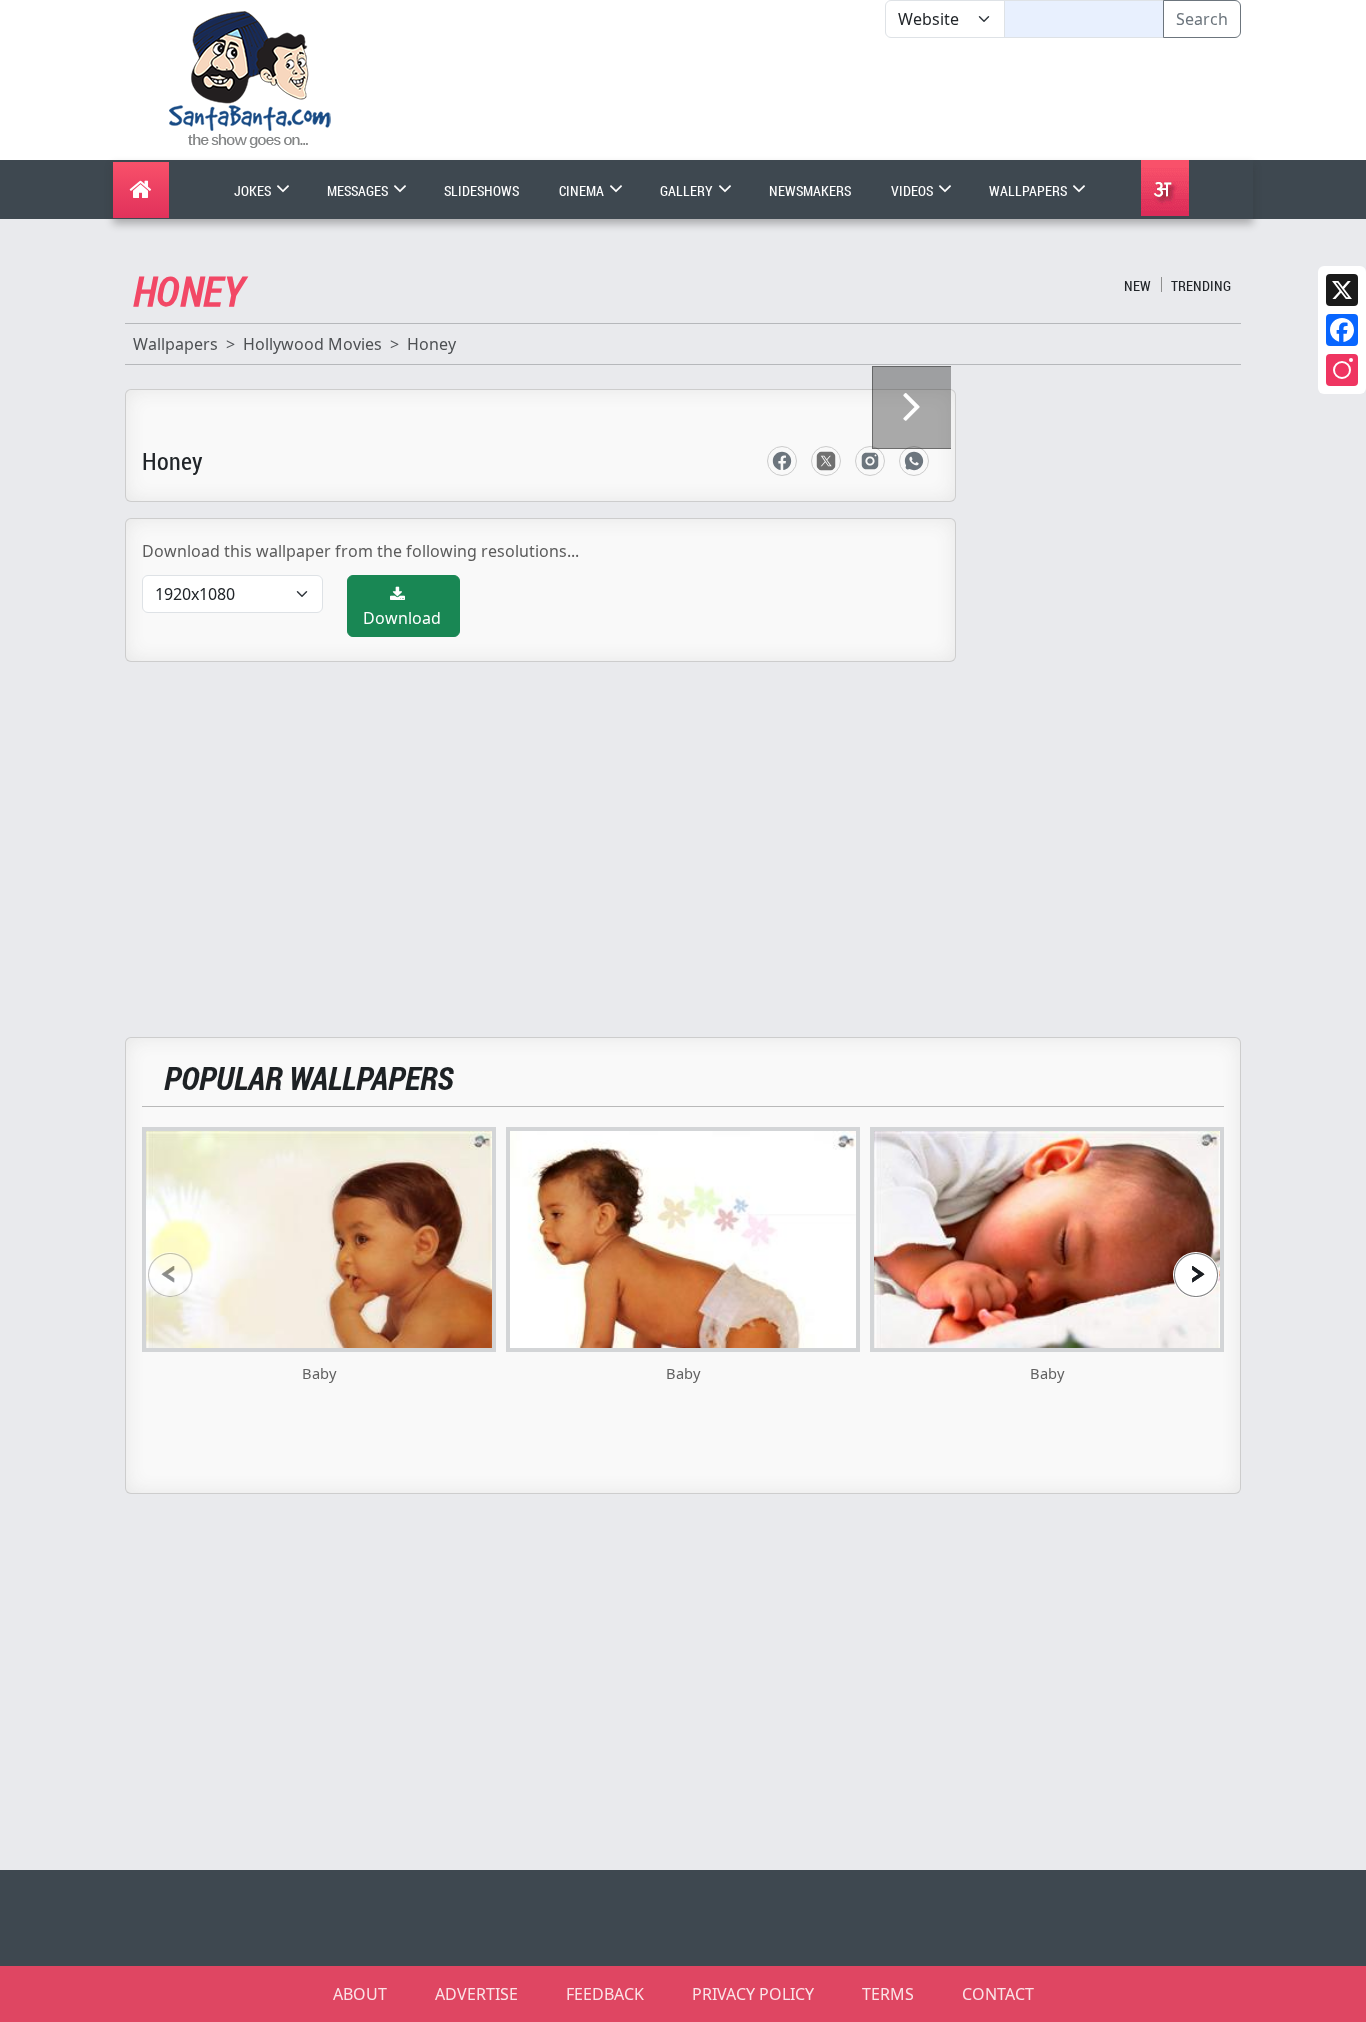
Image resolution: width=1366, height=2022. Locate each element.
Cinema (583, 190)
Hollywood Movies (312, 344)
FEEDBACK (605, 1994)
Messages (359, 190)
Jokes (254, 190)
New (1137, 285)
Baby (319, 1373)
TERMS (888, 1994)
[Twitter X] (1342, 290)
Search (1202, 19)
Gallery (688, 190)
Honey (431, 344)
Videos (913, 190)
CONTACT (998, 1994)
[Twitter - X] (826, 461)
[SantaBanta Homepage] (250, 78)
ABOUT (360, 1994)
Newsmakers (810, 190)
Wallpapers (1029, 190)
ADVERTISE (476, 1994)
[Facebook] (1342, 330)
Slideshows (481, 190)
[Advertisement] (885, 99)
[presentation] (170, 1274)
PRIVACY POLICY (753, 1994)
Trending (1201, 285)
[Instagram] (1342, 370)
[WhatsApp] (914, 461)
